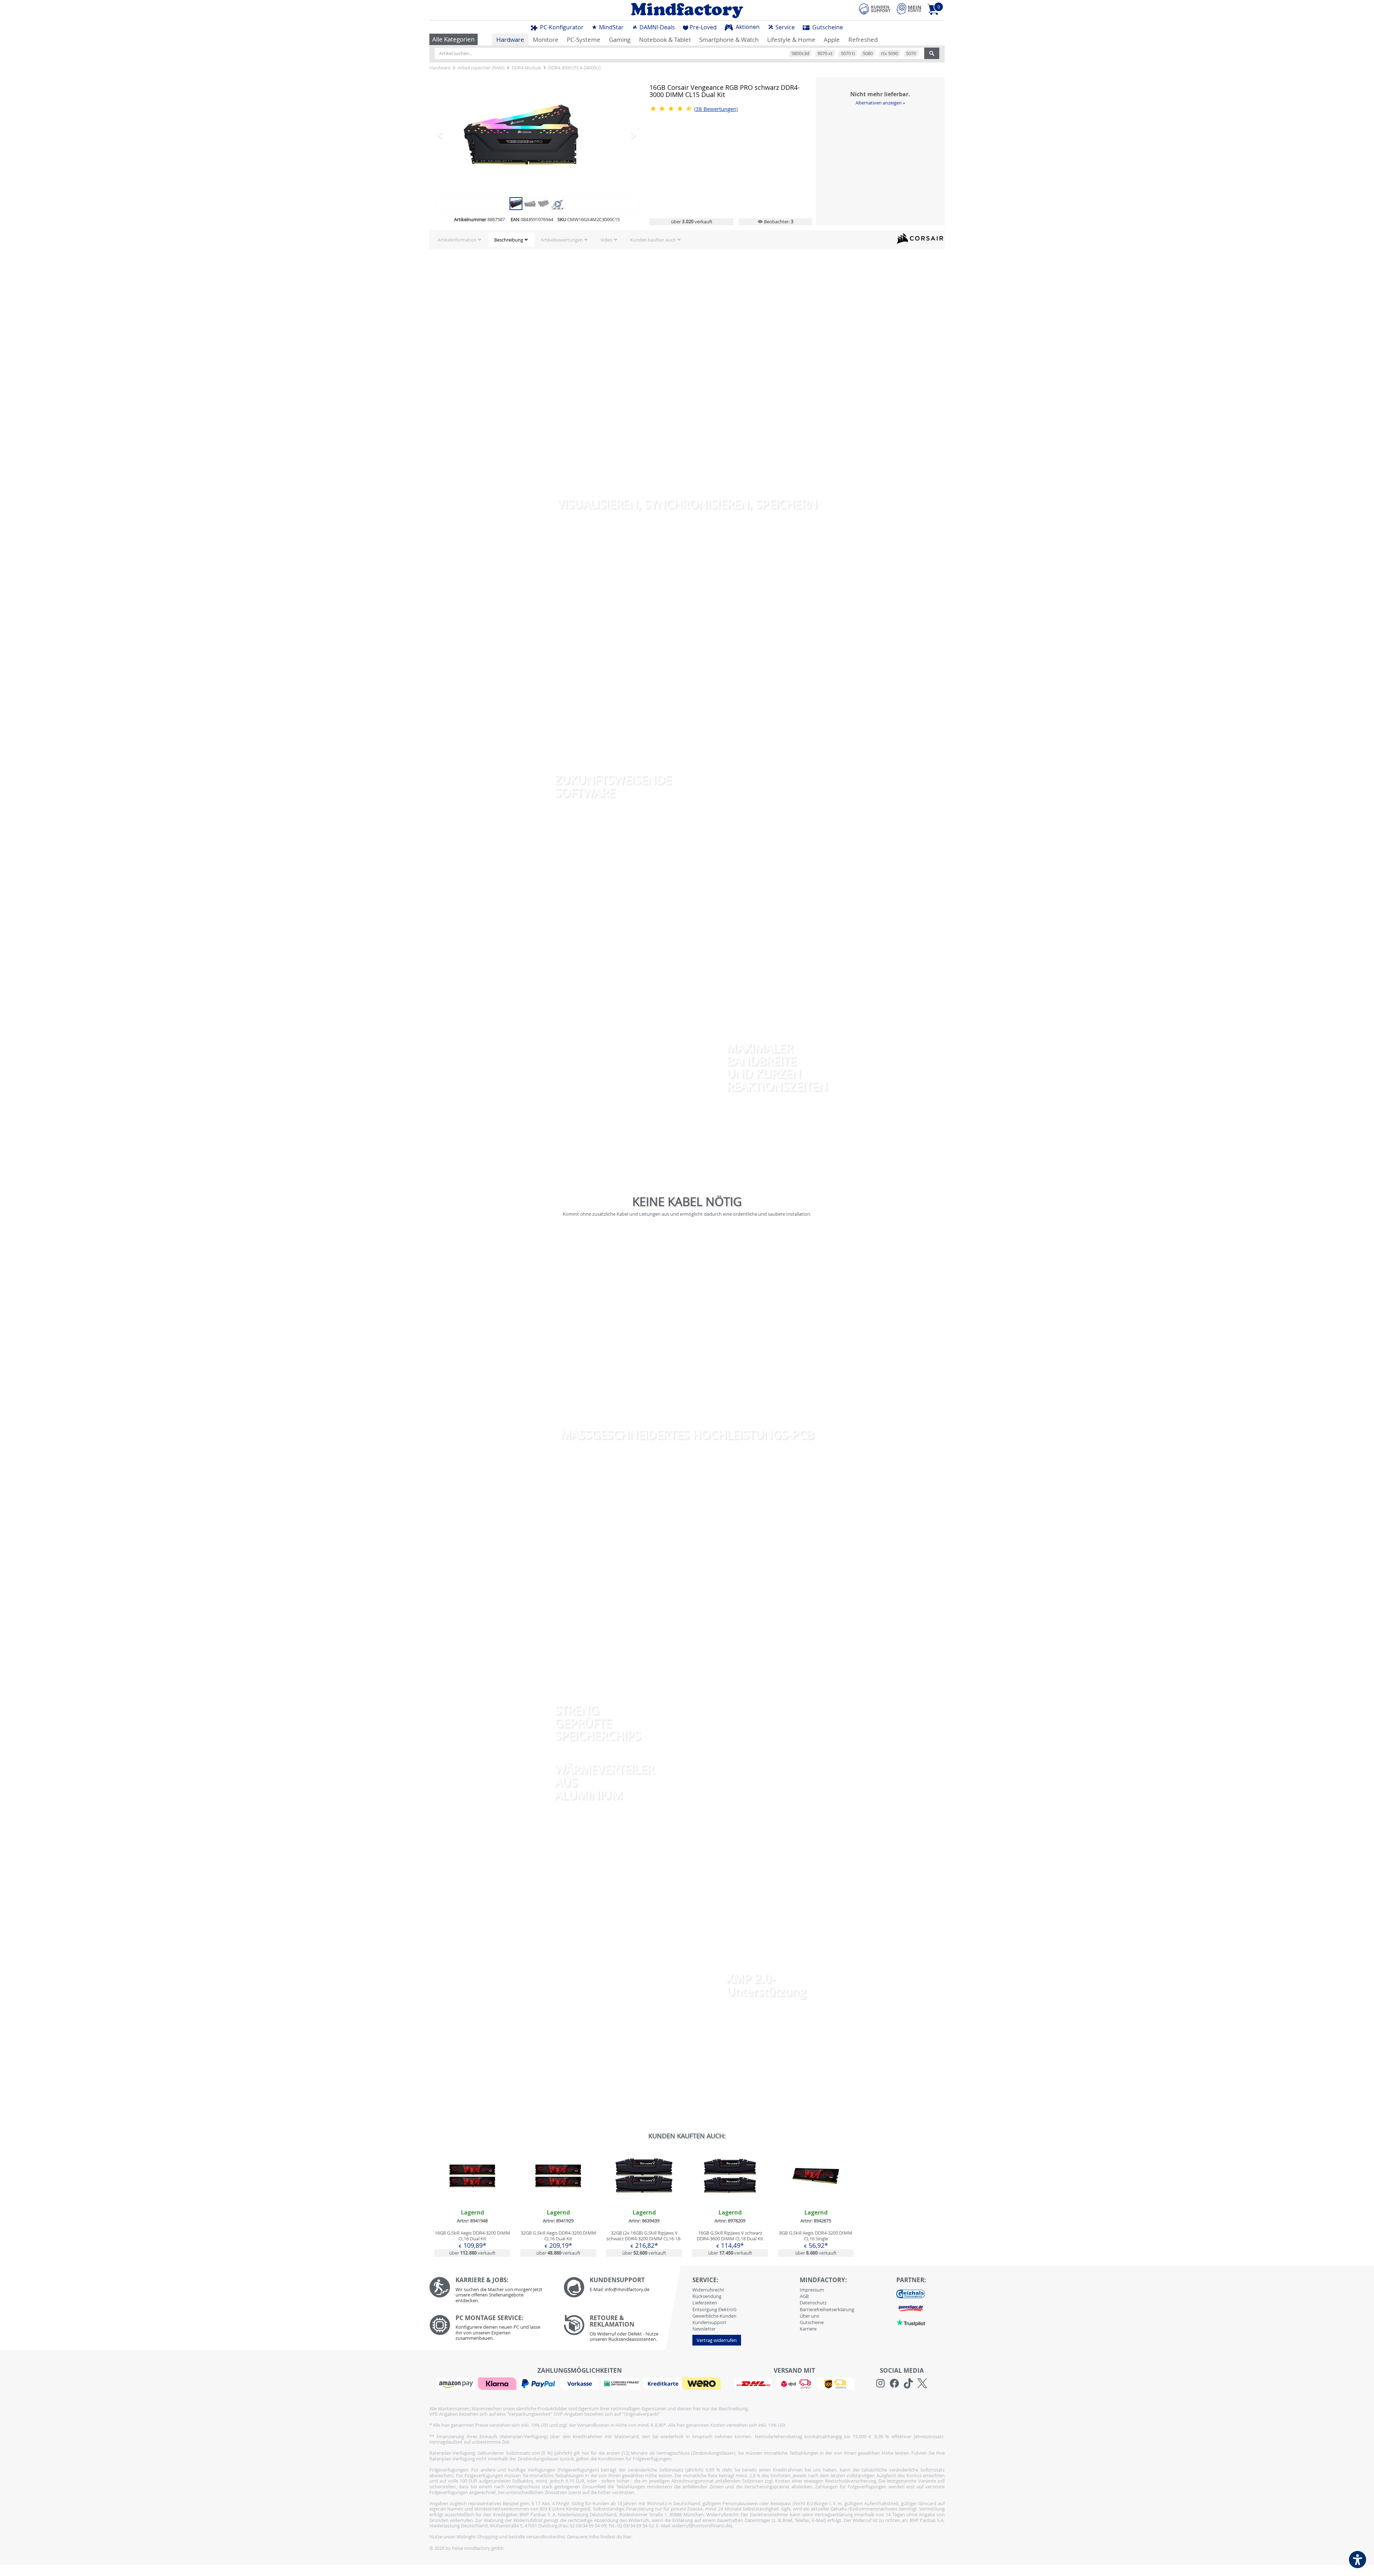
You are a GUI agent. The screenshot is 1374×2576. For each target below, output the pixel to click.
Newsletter (704, 2329)
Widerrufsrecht (708, 2290)
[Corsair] (920, 238)
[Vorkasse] (580, 2383)
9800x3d (800, 53)
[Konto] (909, 9)
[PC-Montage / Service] (491, 2330)
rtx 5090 (890, 53)
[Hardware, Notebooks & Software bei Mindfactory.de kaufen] (687, 10)
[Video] (537, 135)
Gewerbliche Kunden (714, 2316)
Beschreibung (509, 240)
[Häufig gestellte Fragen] (625, 2287)
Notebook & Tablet (665, 40)
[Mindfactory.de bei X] (922, 2383)
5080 (868, 53)
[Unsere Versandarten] (794, 2383)
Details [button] (472, 2192)
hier (627, 2537)
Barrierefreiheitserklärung (827, 2309)
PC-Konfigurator (561, 27)
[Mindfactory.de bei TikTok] (908, 2383)
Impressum (812, 2290)
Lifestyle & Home (791, 40)
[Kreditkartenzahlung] (662, 2383)
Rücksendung (707, 2296)
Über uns (809, 2316)
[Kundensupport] (875, 8)
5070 (911, 53)
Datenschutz (813, 2303)
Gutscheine (827, 27)
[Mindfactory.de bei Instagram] (880, 2383)
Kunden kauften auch (653, 240)
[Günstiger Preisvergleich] (911, 2308)
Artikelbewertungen (562, 240)
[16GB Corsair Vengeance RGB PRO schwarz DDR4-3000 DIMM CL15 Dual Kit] (516, 203)
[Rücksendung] (625, 2330)
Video (606, 240)
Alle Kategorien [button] (453, 39)
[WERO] (702, 2383)
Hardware (510, 40)
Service (784, 27)
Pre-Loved (703, 27)
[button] (450, 135)
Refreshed (863, 40)
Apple (832, 40)
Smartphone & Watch (729, 40)
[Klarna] (498, 2383)
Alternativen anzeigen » (880, 103)
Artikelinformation (457, 240)
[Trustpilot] (911, 2322)
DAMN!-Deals (656, 27)
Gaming (620, 40)
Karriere (808, 2329)
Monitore (546, 40)
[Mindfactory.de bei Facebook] (894, 2383)
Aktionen (747, 27)
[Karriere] (491, 2292)
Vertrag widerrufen (717, 2340)
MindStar (611, 27)
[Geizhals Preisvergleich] (911, 2293)
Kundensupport (709, 2322)
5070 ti (848, 53)
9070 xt (825, 53)
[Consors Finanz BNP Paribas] (622, 2383)
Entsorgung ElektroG (714, 2309)
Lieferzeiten (705, 2303)
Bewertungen (716, 109)
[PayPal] (539, 2383)
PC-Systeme (584, 40)
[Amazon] (457, 2383)
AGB (804, 2296)
